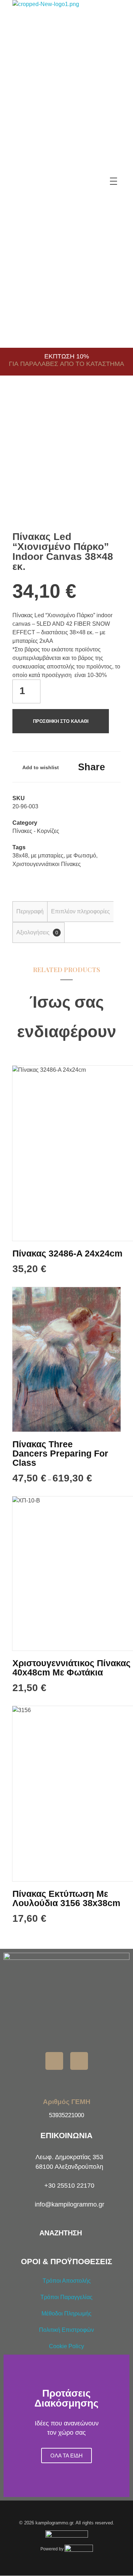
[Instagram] (79, 2061)
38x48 (20, 856)
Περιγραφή (30, 911)
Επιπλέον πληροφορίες (81, 911)
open (108, 413)
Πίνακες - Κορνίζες (36, 831)
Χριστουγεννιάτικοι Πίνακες (47, 864)
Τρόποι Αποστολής (67, 2281)
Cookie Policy (66, 2346)
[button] (10, 2426)
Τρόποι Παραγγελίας (66, 2297)
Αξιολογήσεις (37, 932)
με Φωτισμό (81, 856)
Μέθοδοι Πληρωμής (66, 2313)
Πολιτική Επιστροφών (66, 2330)
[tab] (30, 912)
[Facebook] (54, 2061)
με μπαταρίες (47, 856)
